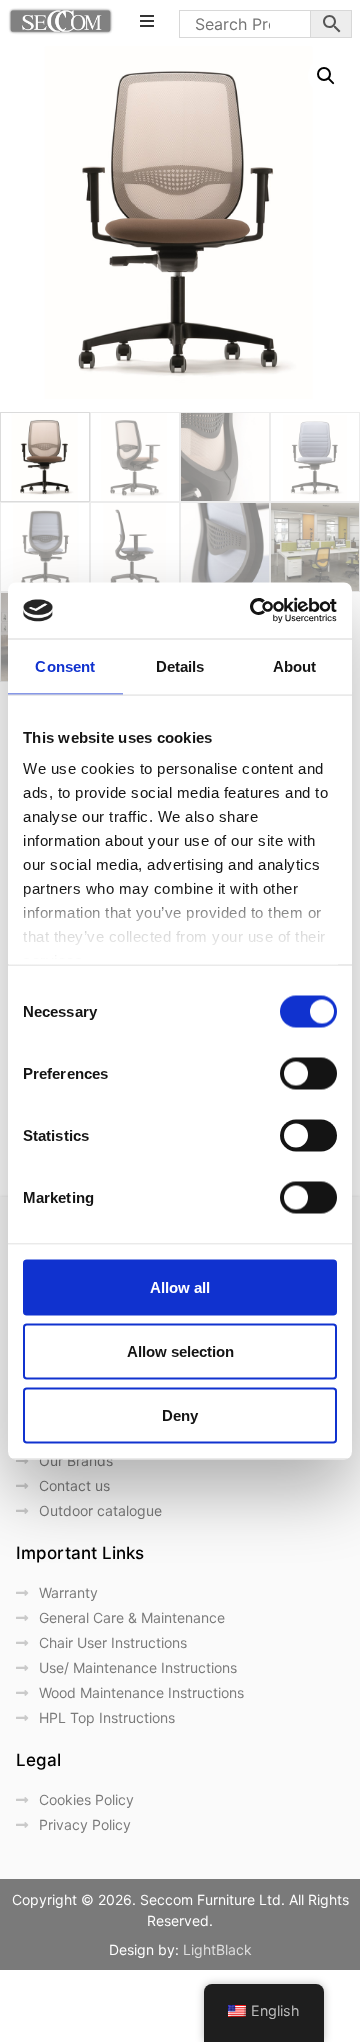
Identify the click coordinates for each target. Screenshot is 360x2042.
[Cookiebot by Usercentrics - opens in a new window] (254, 611)
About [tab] (295, 665)
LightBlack (217, 1949)
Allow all (180, 1286)
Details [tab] (180, 665)
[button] (326, 76)
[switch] (308, 1073)
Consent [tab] (65, 665)
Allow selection (180, 1350)
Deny (180, 1414)
